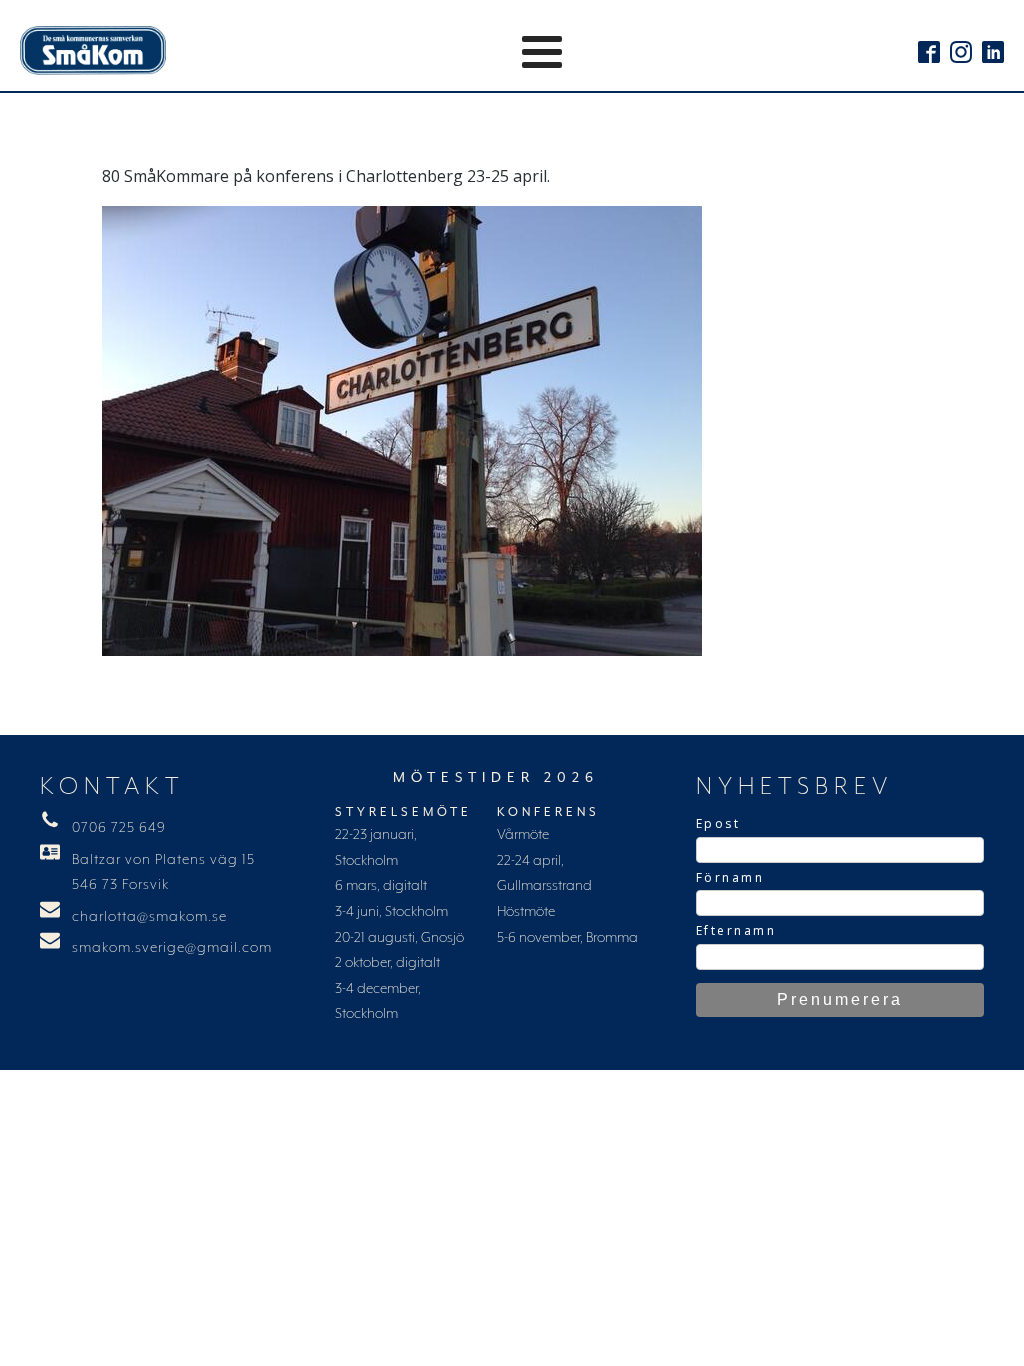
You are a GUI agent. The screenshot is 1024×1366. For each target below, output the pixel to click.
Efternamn (736, 930)
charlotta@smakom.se (149, 917)
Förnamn (730, 877)
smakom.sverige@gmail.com (172, 948)
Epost (718, 823)
